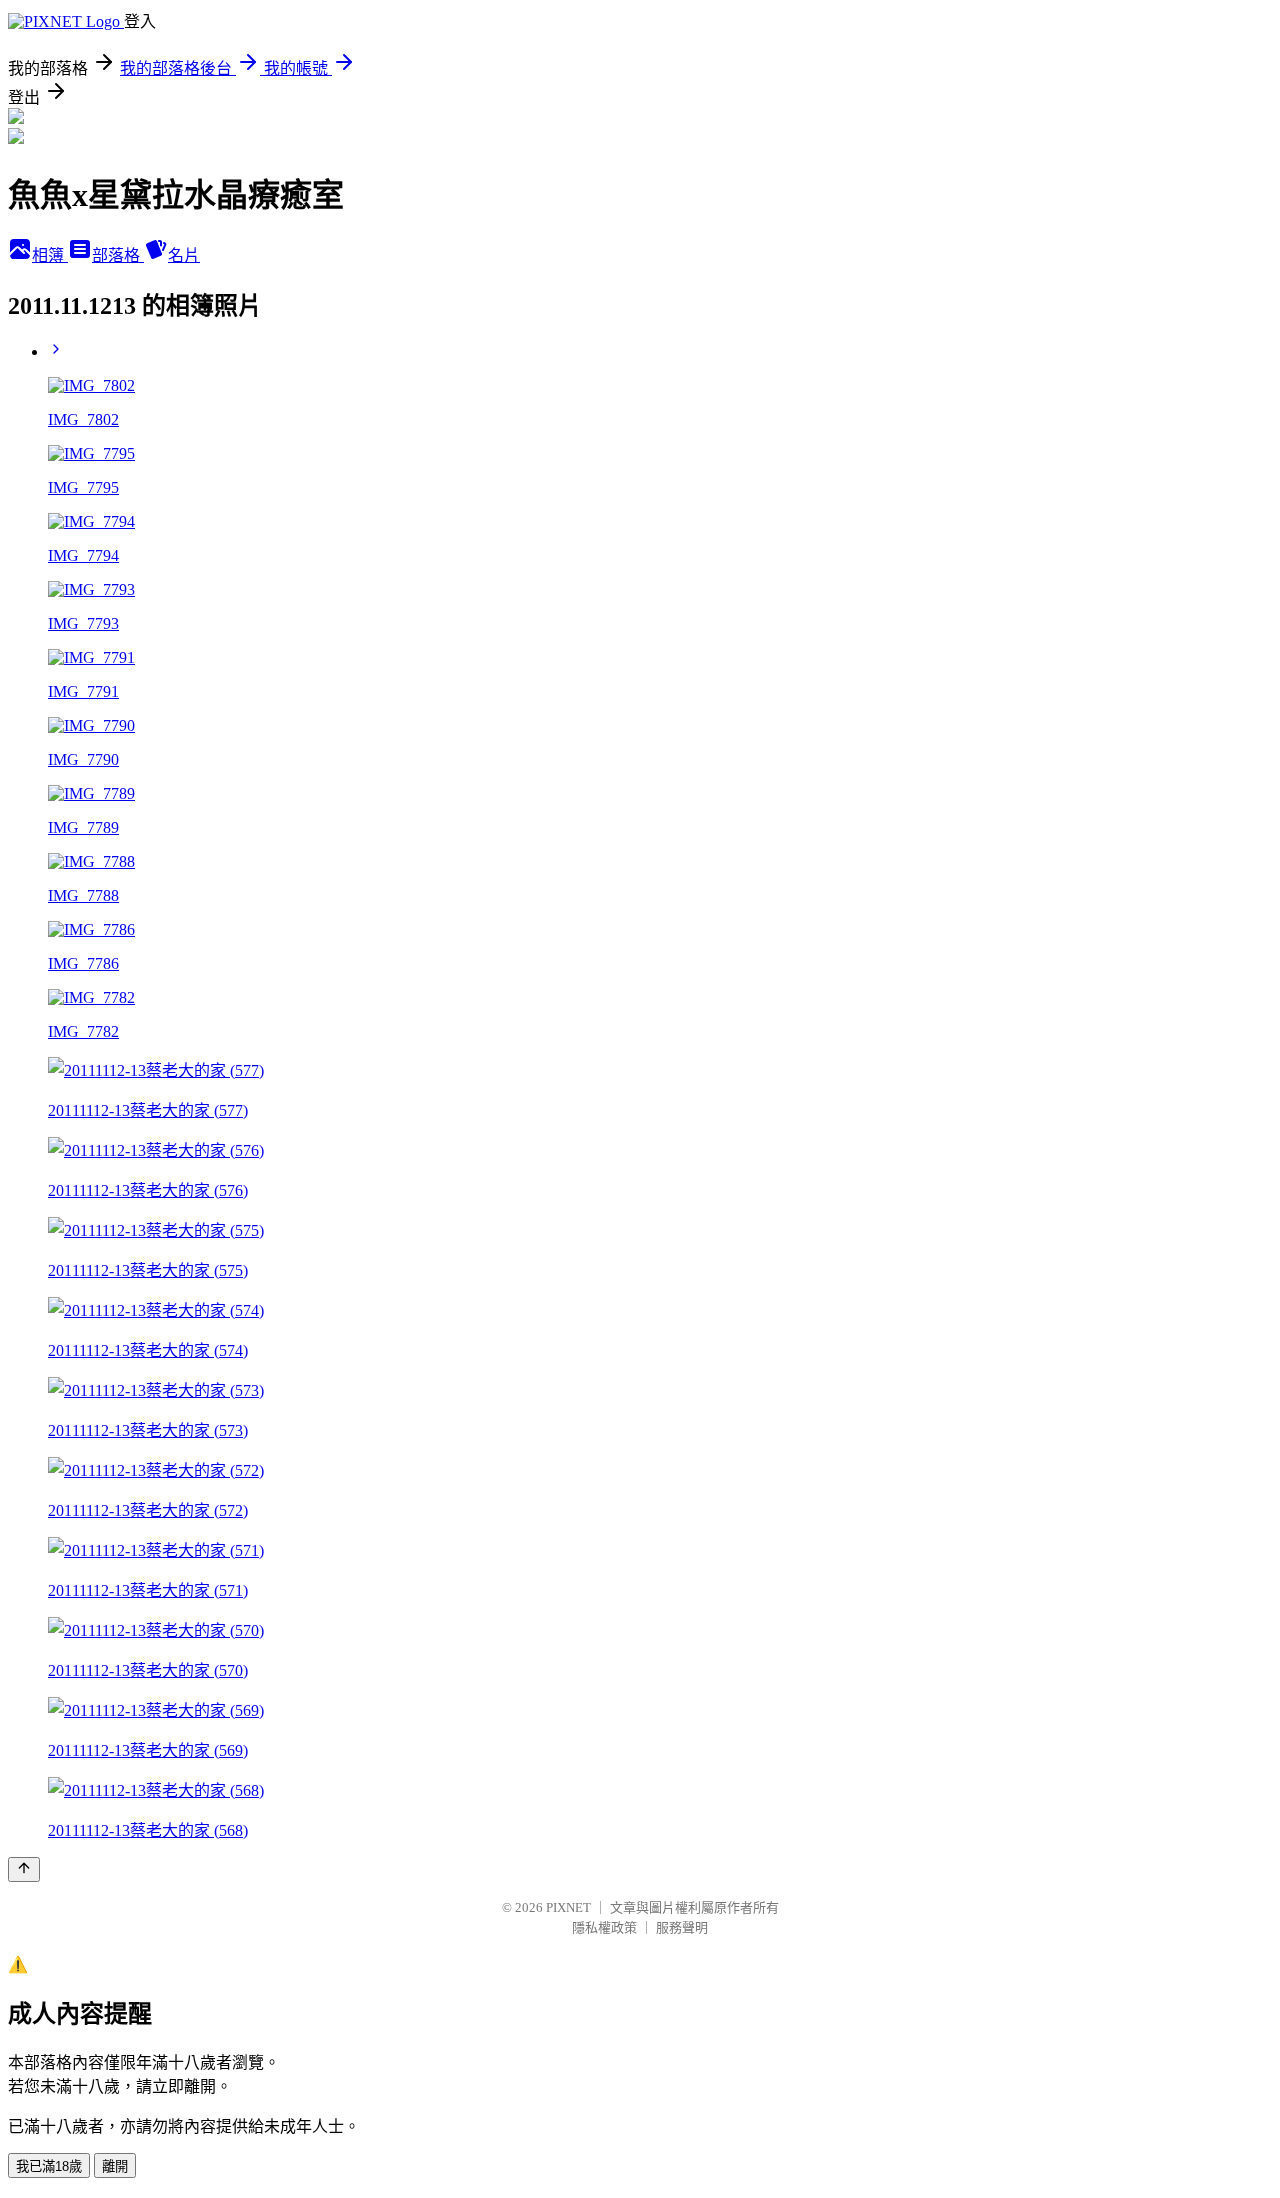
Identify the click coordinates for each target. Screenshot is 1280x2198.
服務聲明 (682, 1927)
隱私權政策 (604, 1927)
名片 (184, 255)
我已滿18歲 (49, 2166)
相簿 (50, 255)
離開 (115, 2166)
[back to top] (24, 1869)
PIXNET (568, 1907)
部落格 (118, 255)
